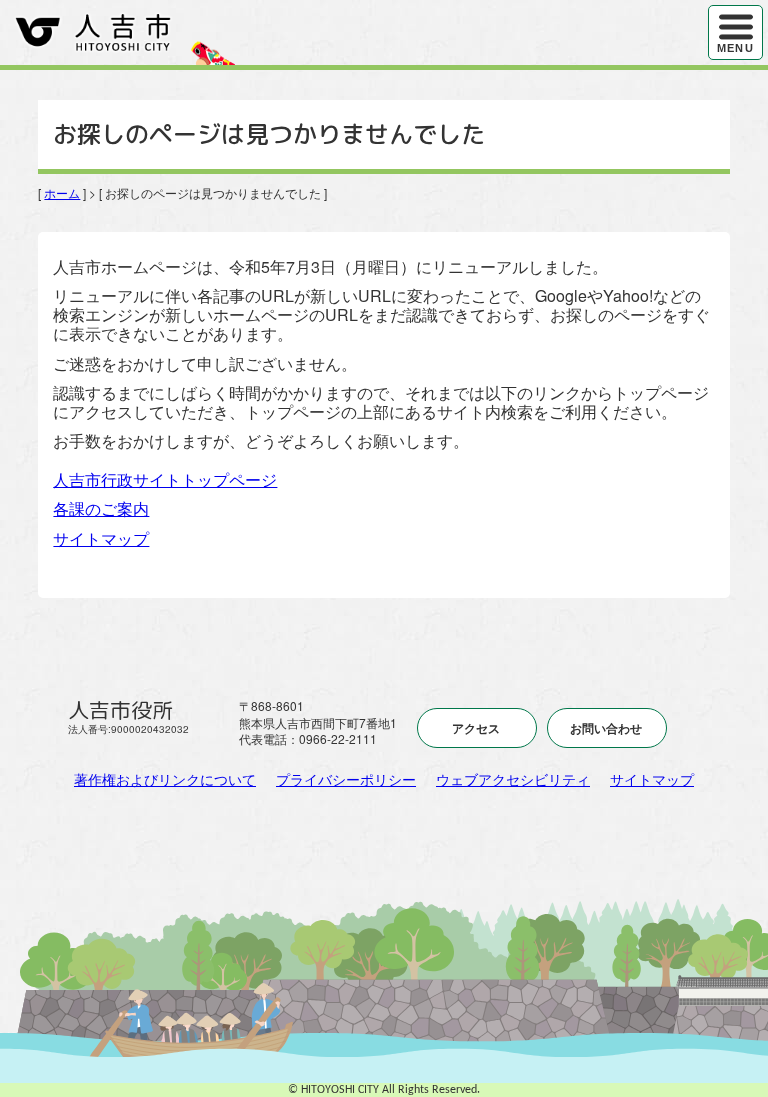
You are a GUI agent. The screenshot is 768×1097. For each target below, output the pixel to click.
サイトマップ (101, 538)
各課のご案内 (101, 508)
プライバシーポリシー (346, 779)
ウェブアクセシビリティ (513, 779)
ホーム (62, 192)
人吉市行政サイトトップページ (165, 479)
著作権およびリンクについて (165, 779)
